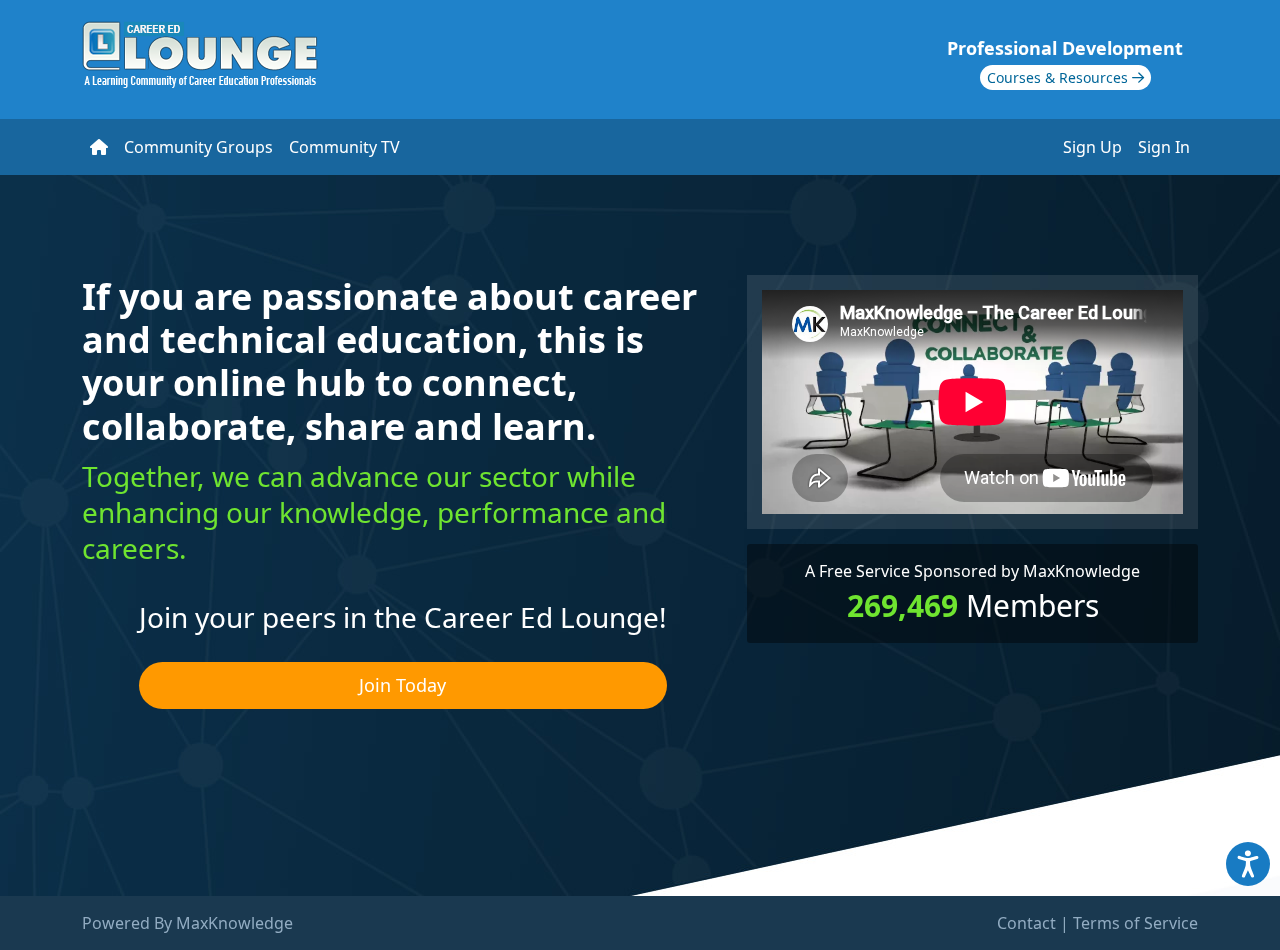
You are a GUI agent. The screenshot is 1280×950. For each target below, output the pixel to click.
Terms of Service (1135, 923)
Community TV (344, 147)
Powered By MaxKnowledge (187, 923)
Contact (1026, 923)
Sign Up (1092, 147)
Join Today (402, 685)
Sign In (1164, 147)
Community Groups (198, 147)
